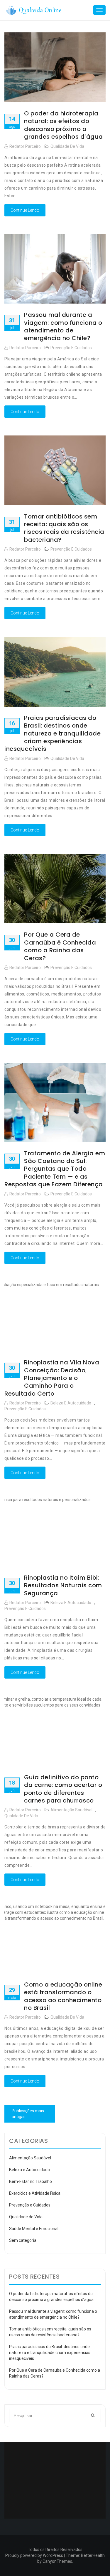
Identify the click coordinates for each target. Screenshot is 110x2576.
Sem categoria (23, 2240)
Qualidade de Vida (67, 146)
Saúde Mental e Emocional (34, 2229)
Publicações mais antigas (28, 2114)
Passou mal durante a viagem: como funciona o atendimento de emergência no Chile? (63, 326)
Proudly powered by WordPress (34, 2555)
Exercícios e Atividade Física (35, 2193)
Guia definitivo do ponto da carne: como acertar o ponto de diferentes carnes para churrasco (63, 1789)
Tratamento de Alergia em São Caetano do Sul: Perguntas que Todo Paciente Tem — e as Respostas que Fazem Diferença (55, 1169)
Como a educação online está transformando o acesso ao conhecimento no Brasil (63, 1996)
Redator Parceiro (25, 146)
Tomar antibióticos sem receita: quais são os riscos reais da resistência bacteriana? (64, 528)
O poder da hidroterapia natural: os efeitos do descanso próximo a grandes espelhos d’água (64, 125)
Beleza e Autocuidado (71, 1403)
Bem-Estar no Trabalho (31, 2181)
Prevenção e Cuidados (71, 348)
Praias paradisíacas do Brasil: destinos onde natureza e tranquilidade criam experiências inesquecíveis (53, 733)
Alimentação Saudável (71, 1810)
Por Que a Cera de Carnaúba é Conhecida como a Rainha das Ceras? (60, 946)
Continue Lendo (25, 210)
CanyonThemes (57, 2561)
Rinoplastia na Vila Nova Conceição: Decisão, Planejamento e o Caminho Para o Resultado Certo (52, 1378)
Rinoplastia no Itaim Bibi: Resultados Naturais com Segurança (63, 1585)
